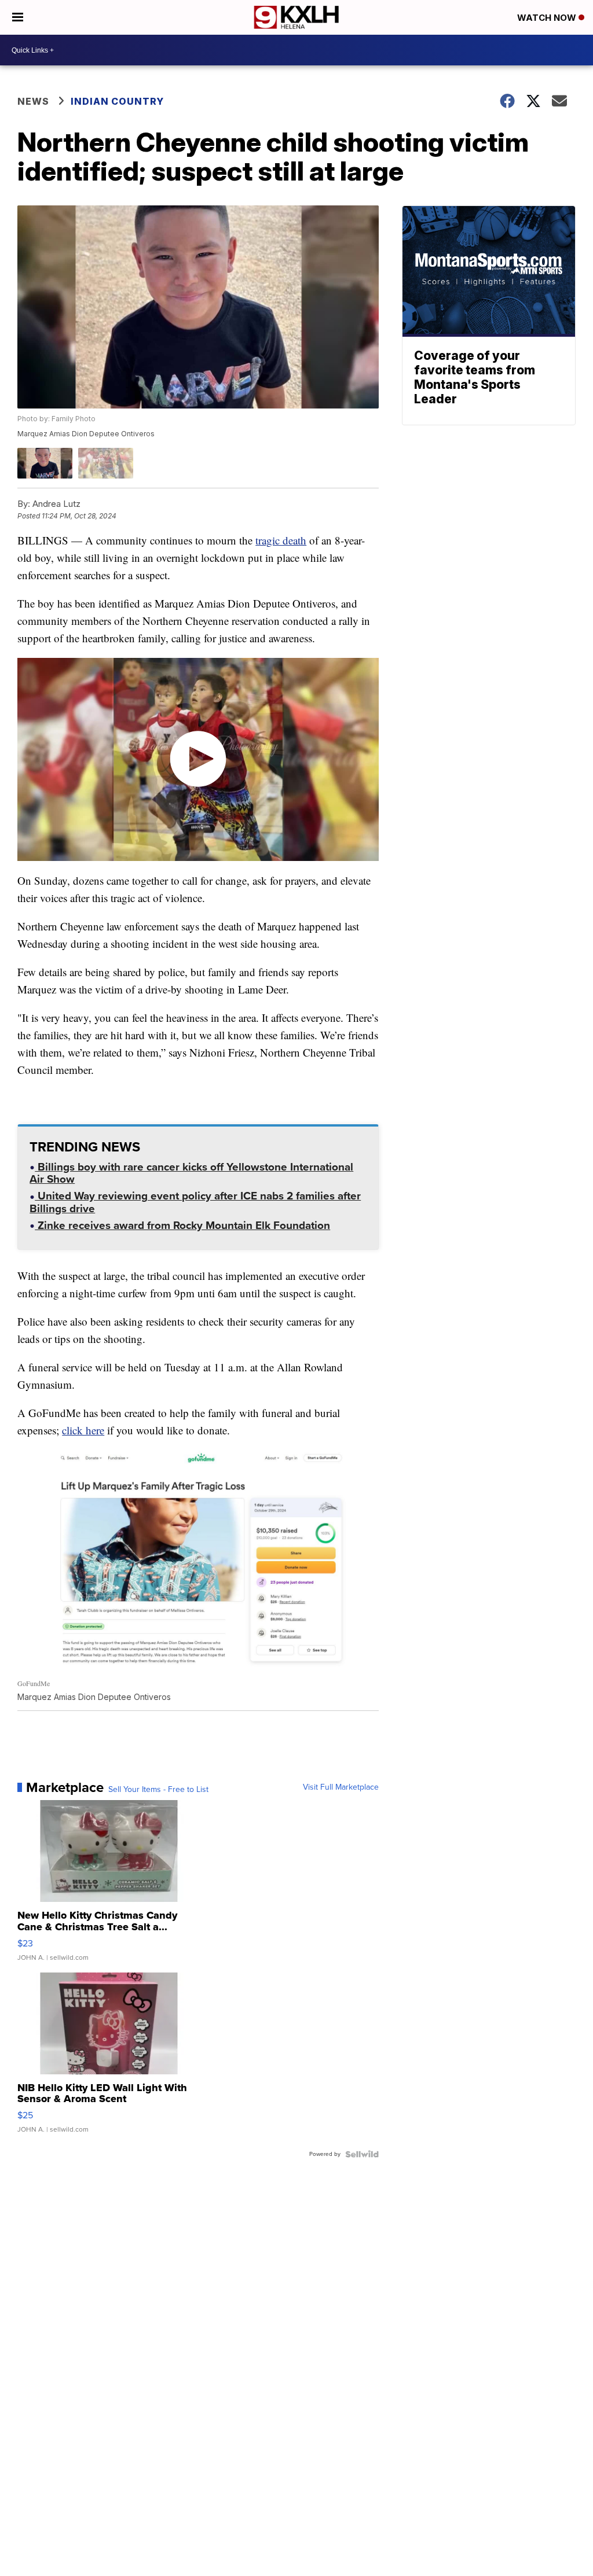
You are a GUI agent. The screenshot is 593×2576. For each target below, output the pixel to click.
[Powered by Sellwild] (362, 2154)
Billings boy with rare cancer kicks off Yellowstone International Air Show (191, 1174)
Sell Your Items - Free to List (158, 1790)
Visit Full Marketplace (341, 1787)
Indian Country (118, 101)
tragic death (281, 540)
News (33, 101)
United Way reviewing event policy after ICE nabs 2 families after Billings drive (195, 1203)
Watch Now (548, 18)
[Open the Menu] (18, 17)
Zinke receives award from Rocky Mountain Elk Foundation (182, 1227)
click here (83, 1430)
